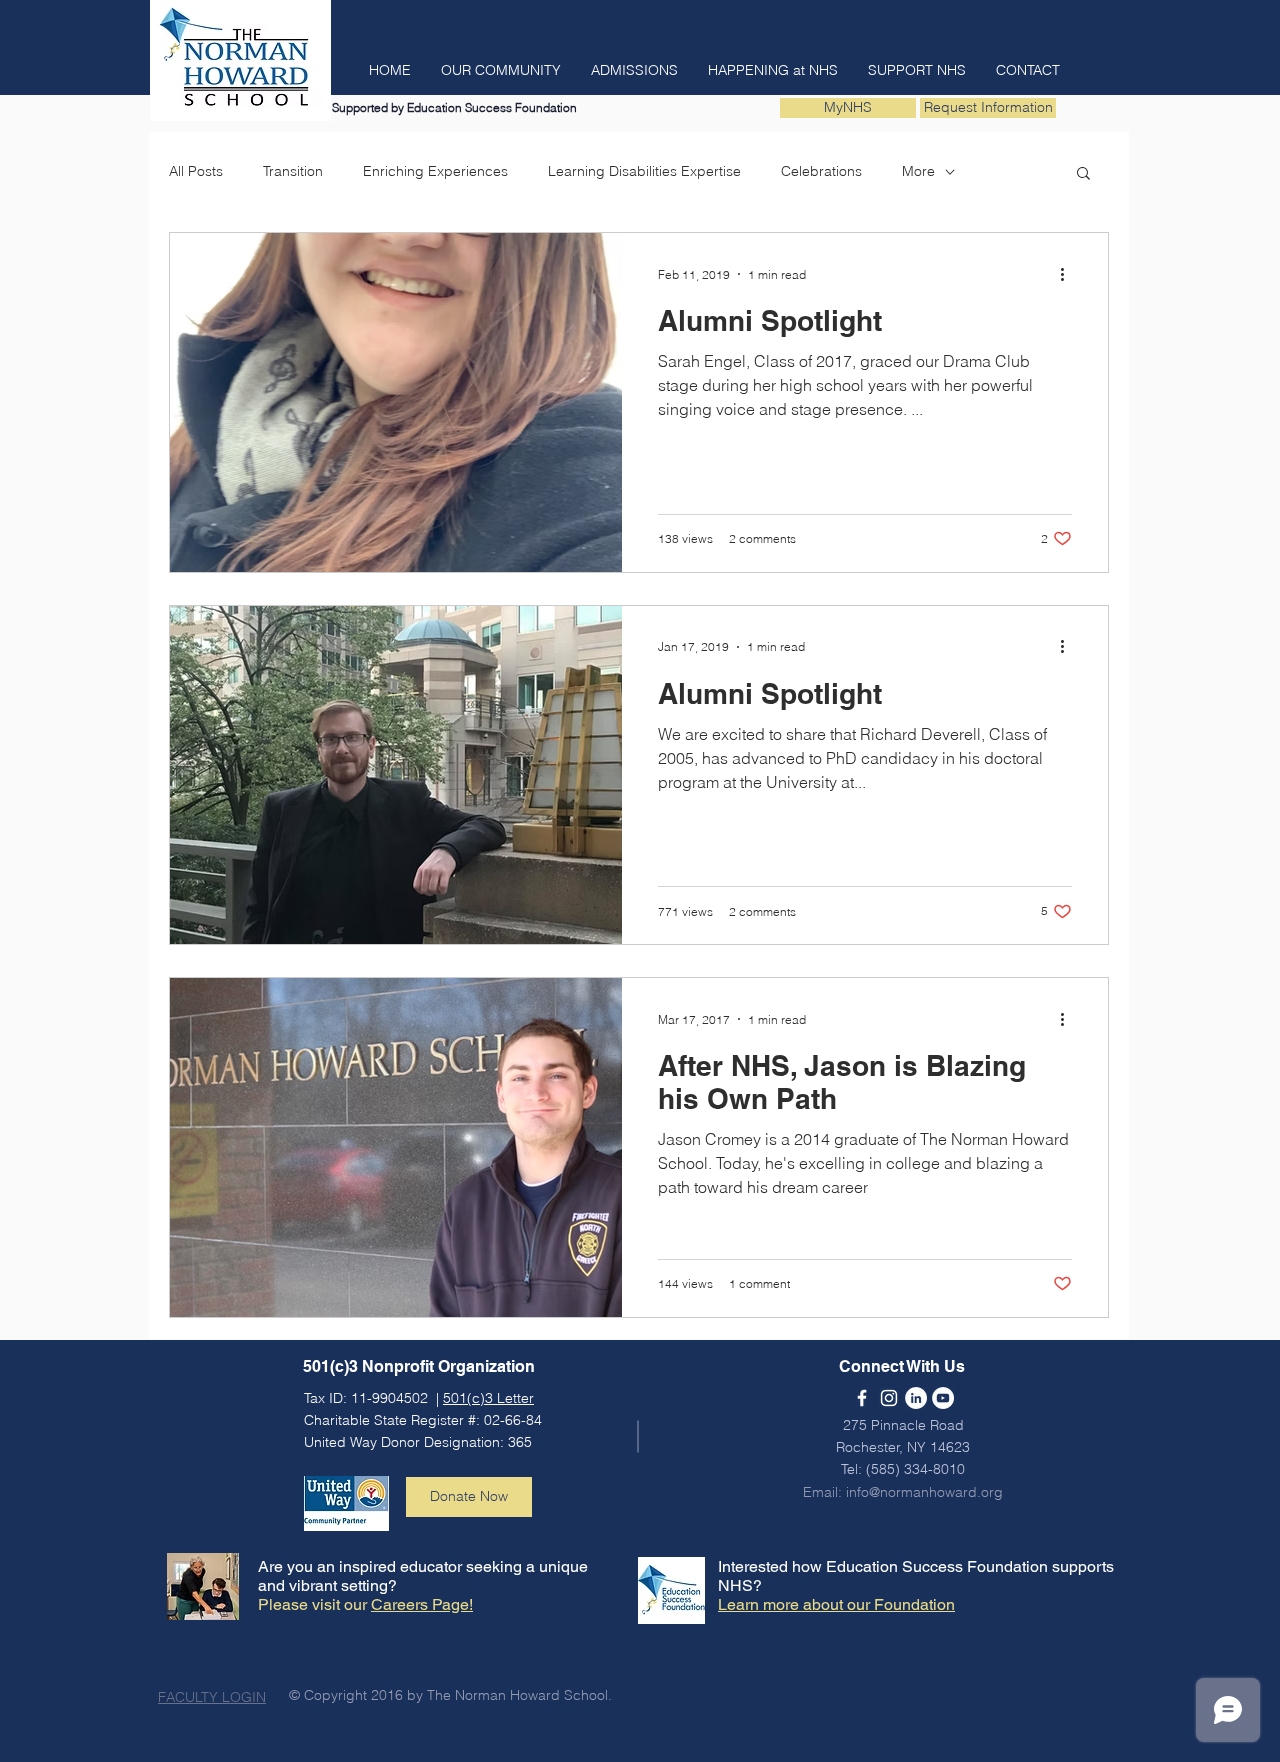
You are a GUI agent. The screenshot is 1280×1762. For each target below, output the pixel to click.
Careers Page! (422, 1604)
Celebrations (821, 171)
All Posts (196, 171)
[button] (390, 70)
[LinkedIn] (916, 1398)
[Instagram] (889, 1398)
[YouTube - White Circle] (943, 1398)
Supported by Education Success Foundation (454, 107)
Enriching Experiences (435, 171)
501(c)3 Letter (488, 1398)
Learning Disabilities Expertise (644, 171)
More (918, 171)
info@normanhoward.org (924, 1492)
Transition (293, 171)
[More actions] (1069, 274)
